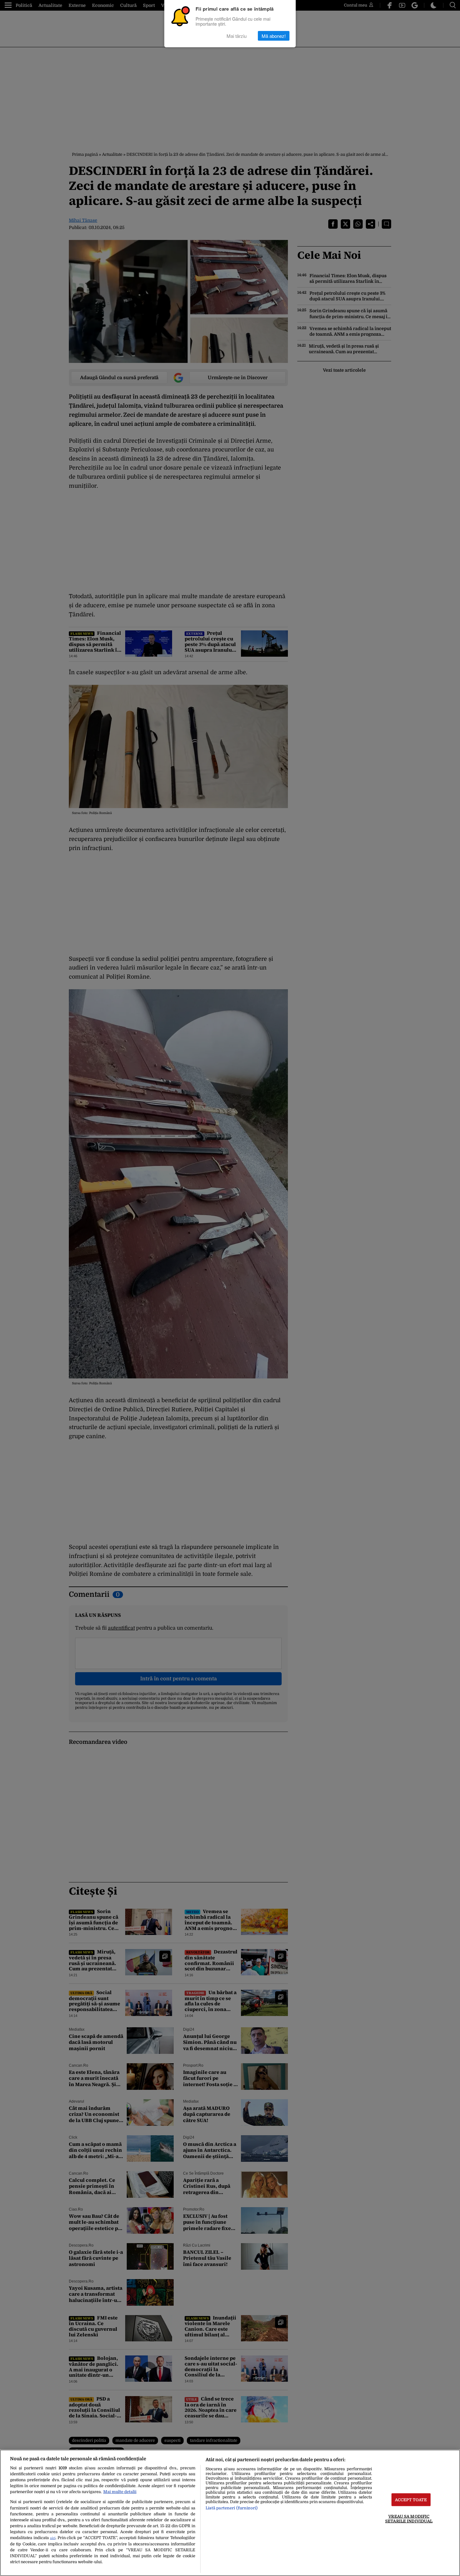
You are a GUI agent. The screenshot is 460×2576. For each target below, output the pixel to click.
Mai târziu (237, 36)
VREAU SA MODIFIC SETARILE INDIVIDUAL (409, 2519)
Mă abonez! (274, 36)
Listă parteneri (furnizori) (232, 2508)
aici (53, 2538)
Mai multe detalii (120, 2492)
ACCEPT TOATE (411, 2500)
